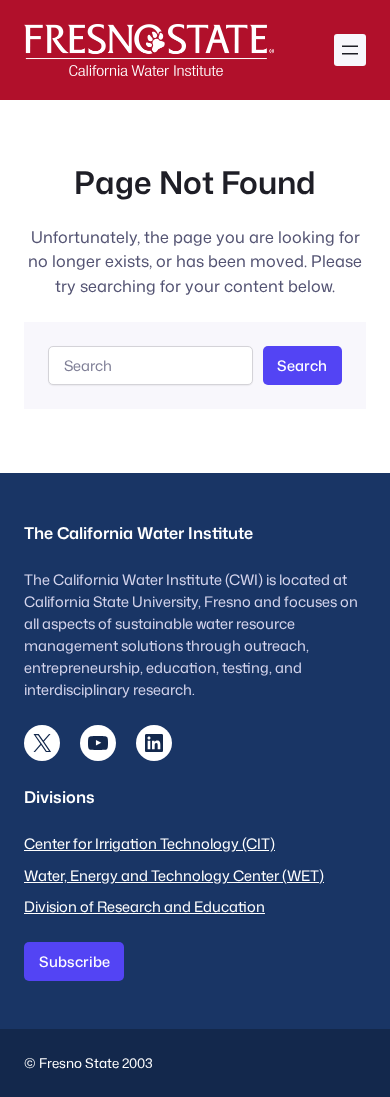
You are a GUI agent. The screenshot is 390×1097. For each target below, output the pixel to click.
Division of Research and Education (144, 906)
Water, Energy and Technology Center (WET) (174, 875)
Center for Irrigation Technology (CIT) (149, 843)
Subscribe (74, 961)
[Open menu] (350, 50)
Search (302, 365)
